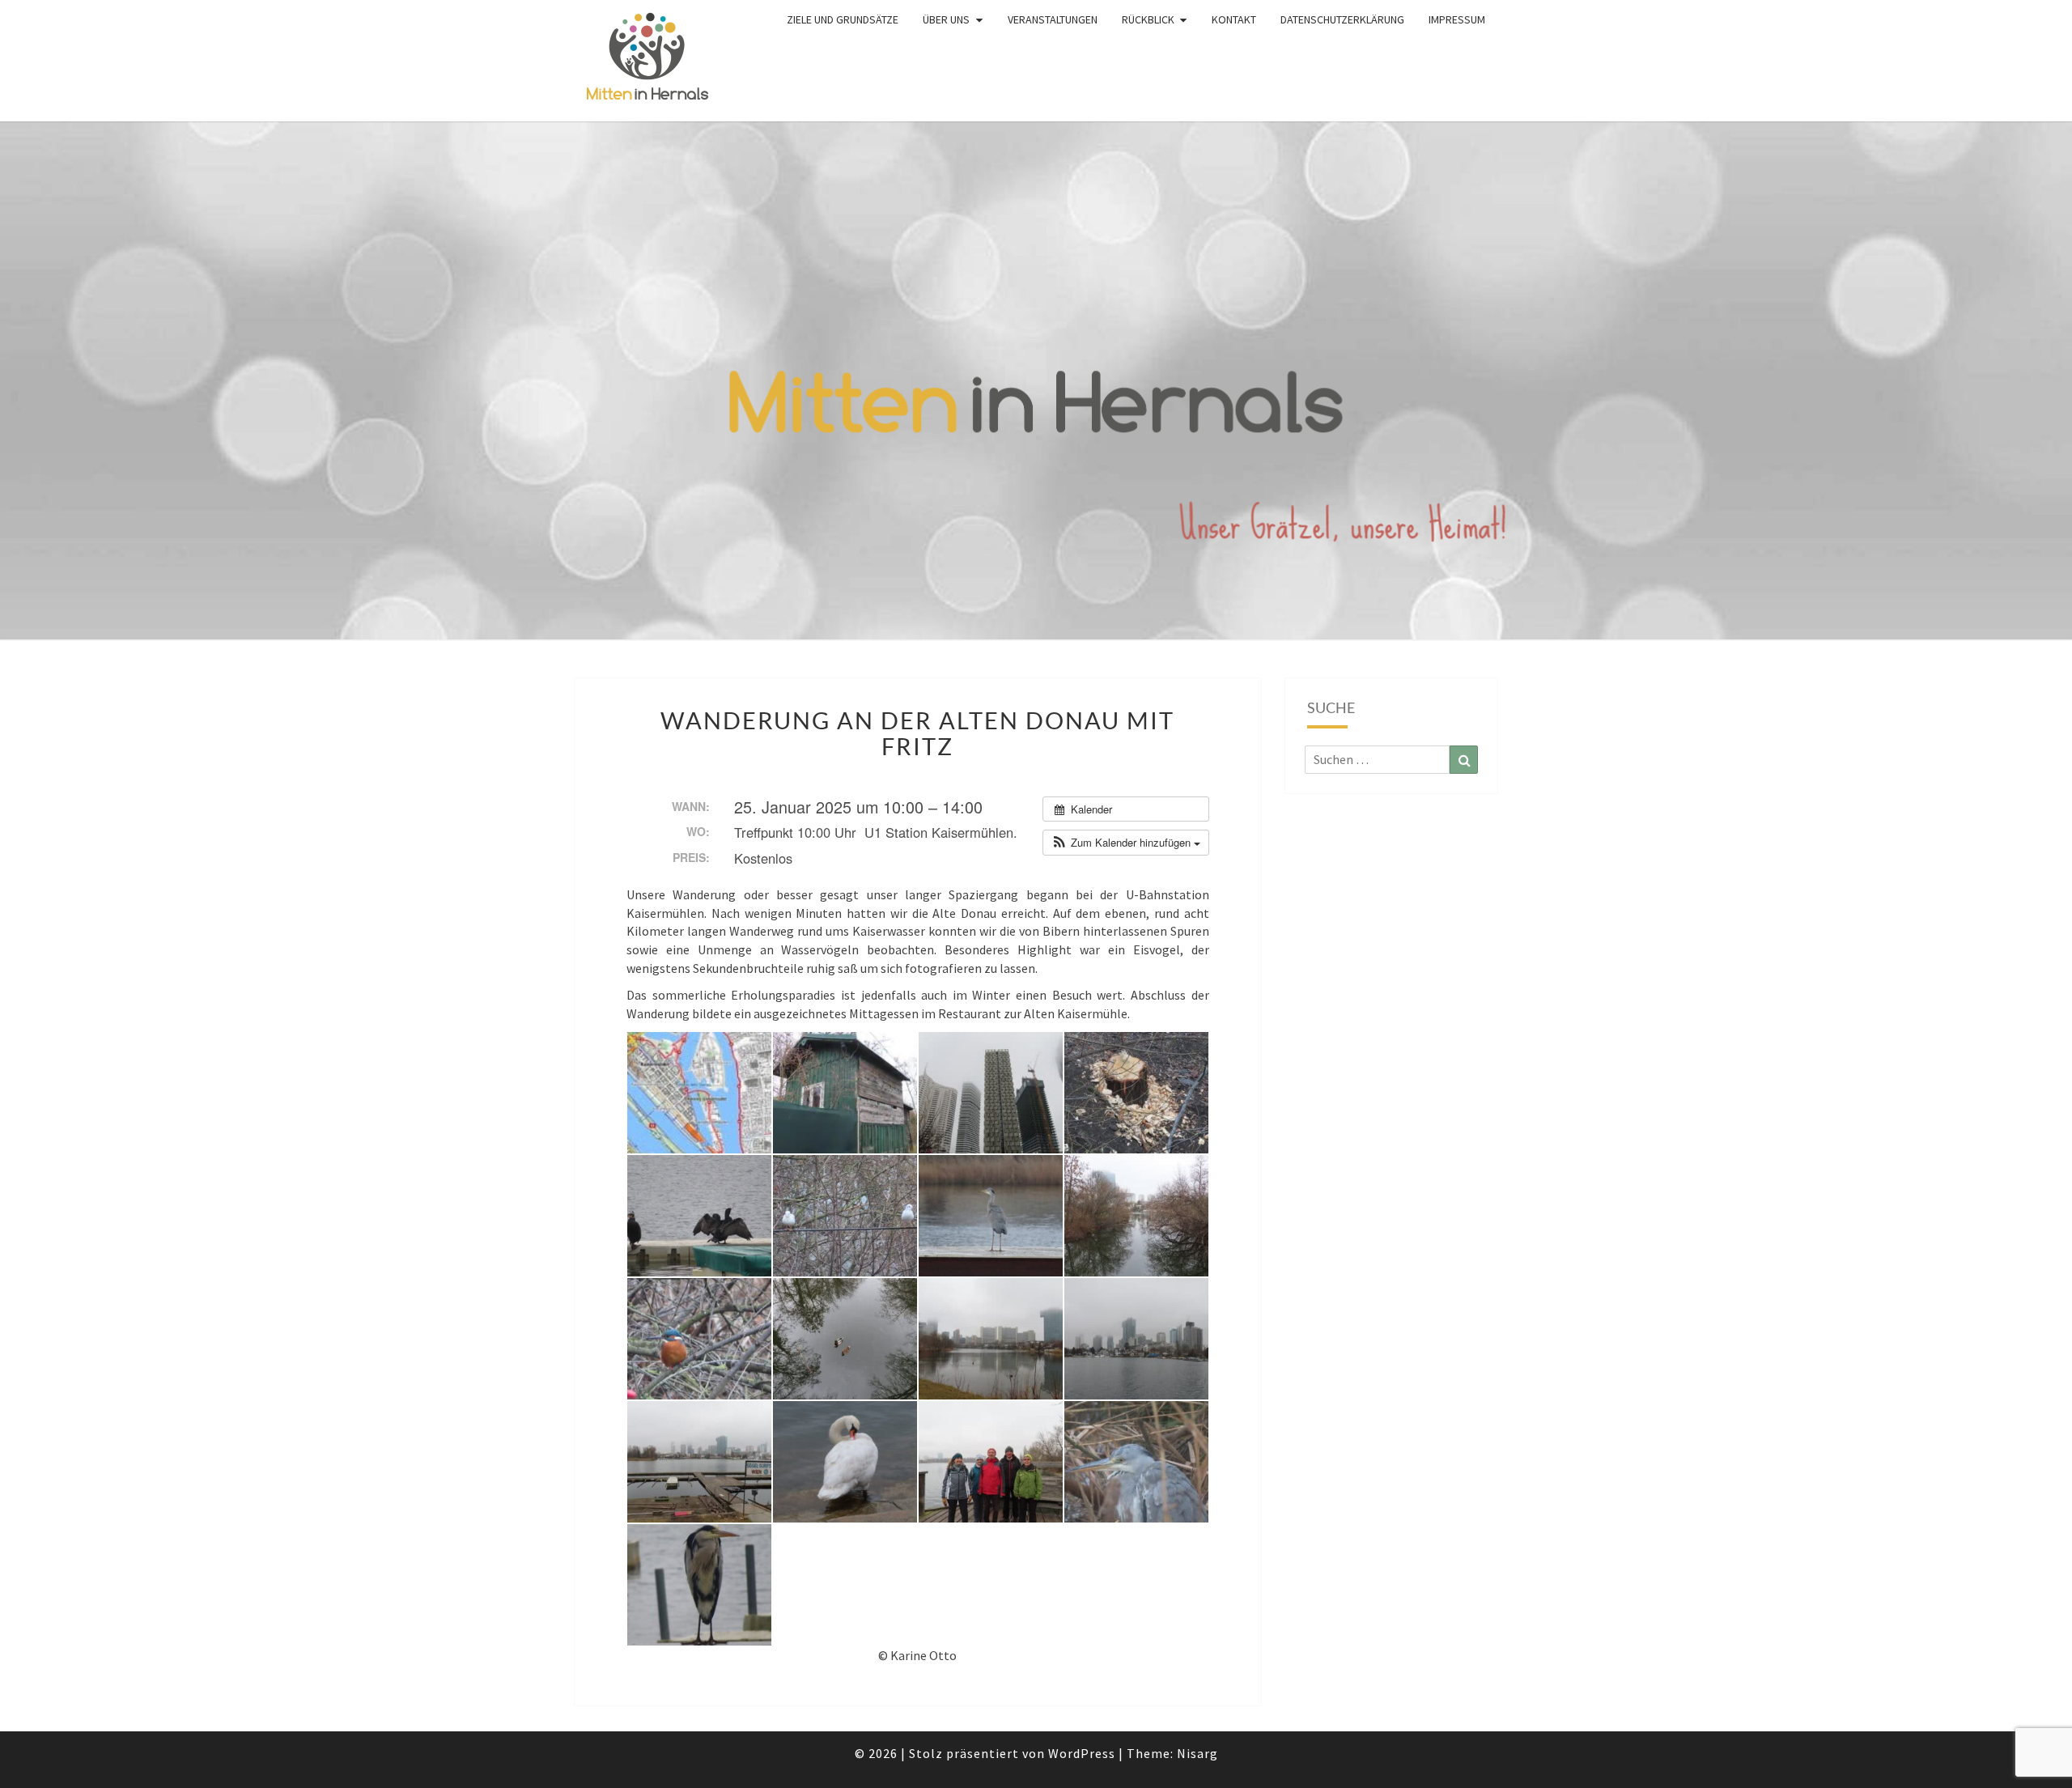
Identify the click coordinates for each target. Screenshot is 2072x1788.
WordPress (1082, 1753)
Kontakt (1234, 19)
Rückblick (1148, 19)
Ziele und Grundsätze (843, 19)
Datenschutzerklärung (1342, 19)
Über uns (946, 19)
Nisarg (1197, 1753)
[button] (1126, 843)
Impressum (1457, 19)
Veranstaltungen (1053, 19)
